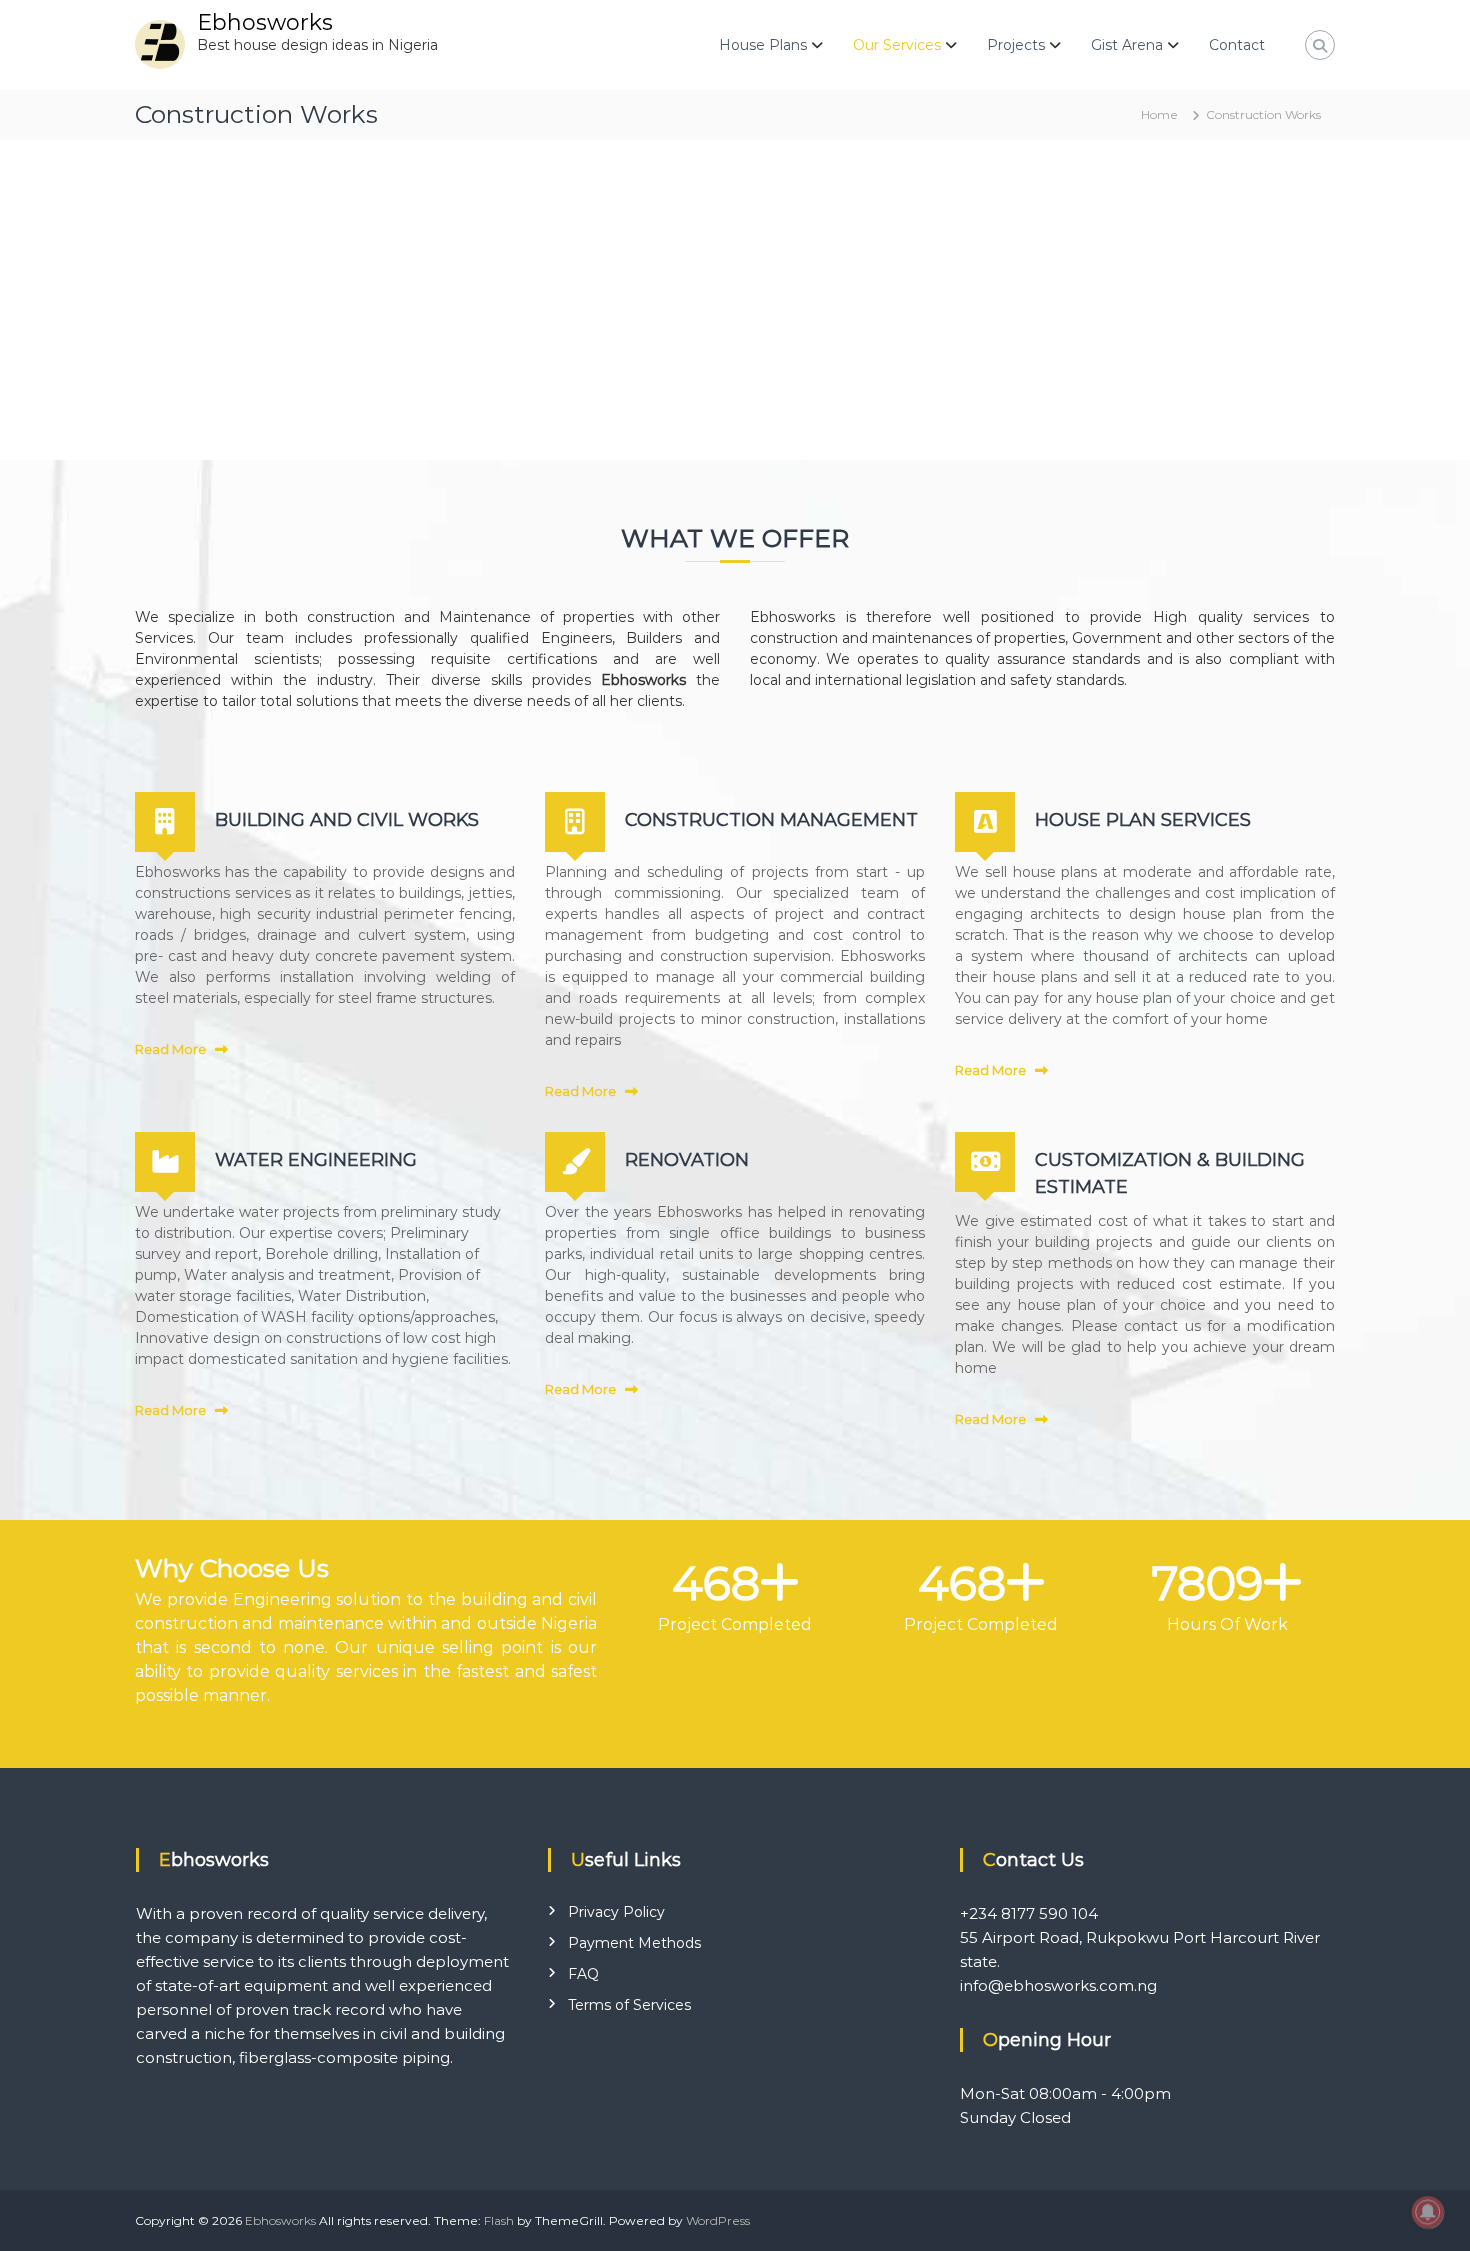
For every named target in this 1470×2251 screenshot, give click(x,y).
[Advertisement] (735, 290)
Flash (499, 2220)
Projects (1016, 45)
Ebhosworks (265, 22)
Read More (170, 1049)
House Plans (763, 45)
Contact (1237, 45)
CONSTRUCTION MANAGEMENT (771, 820)
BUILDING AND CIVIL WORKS (347, 820)
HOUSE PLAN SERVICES (1143, 820)
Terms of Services (629, 2005)
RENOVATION (687, 1160)
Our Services (897, 45)
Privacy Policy (616, 1912)
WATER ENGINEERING (316, 1160)
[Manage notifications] (1428, 2212)
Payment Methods (634, 1943)
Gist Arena (1127, 45)
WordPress (718, 2220)
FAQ (583, 1974)
